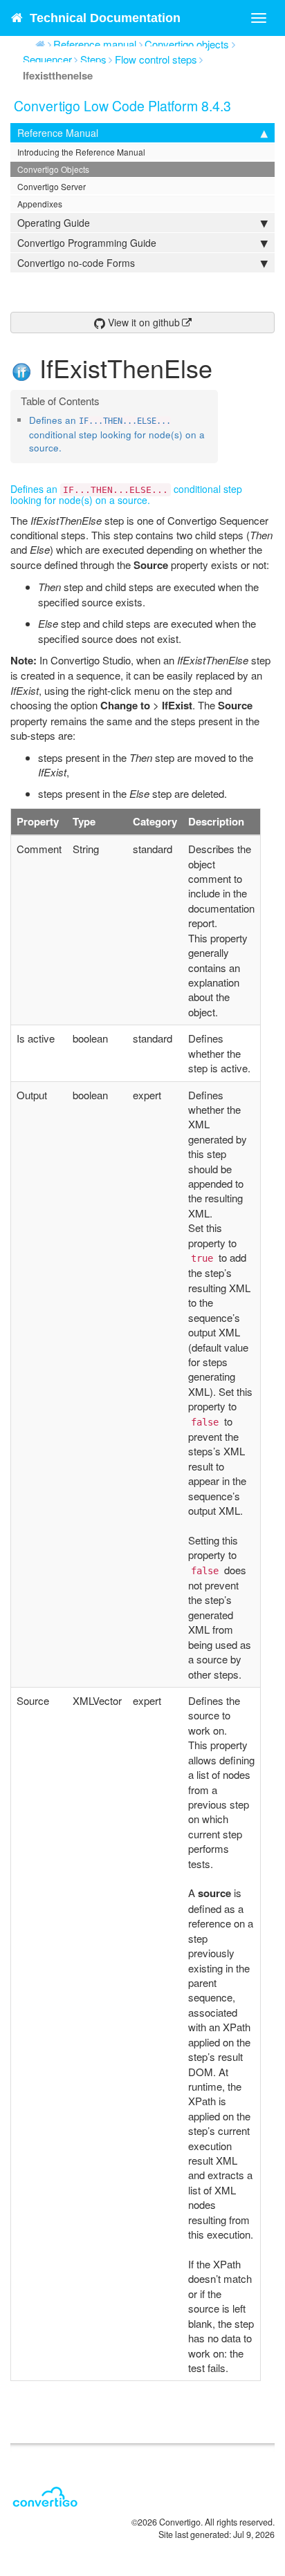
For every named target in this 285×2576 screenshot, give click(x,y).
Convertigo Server (52, 186)
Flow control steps (156, 59)
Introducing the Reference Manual (81, 152)
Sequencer (47, 59)
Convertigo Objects (53, 169)
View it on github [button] (142, 322)
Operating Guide (54, 223)
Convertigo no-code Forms (76, 263)
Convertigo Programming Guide (87, 243)
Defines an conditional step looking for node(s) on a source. (117, 434)
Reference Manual (58, 133)
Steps (93, 59)
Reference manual (95, 44)
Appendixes (40, 204)
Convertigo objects (187, 44)
